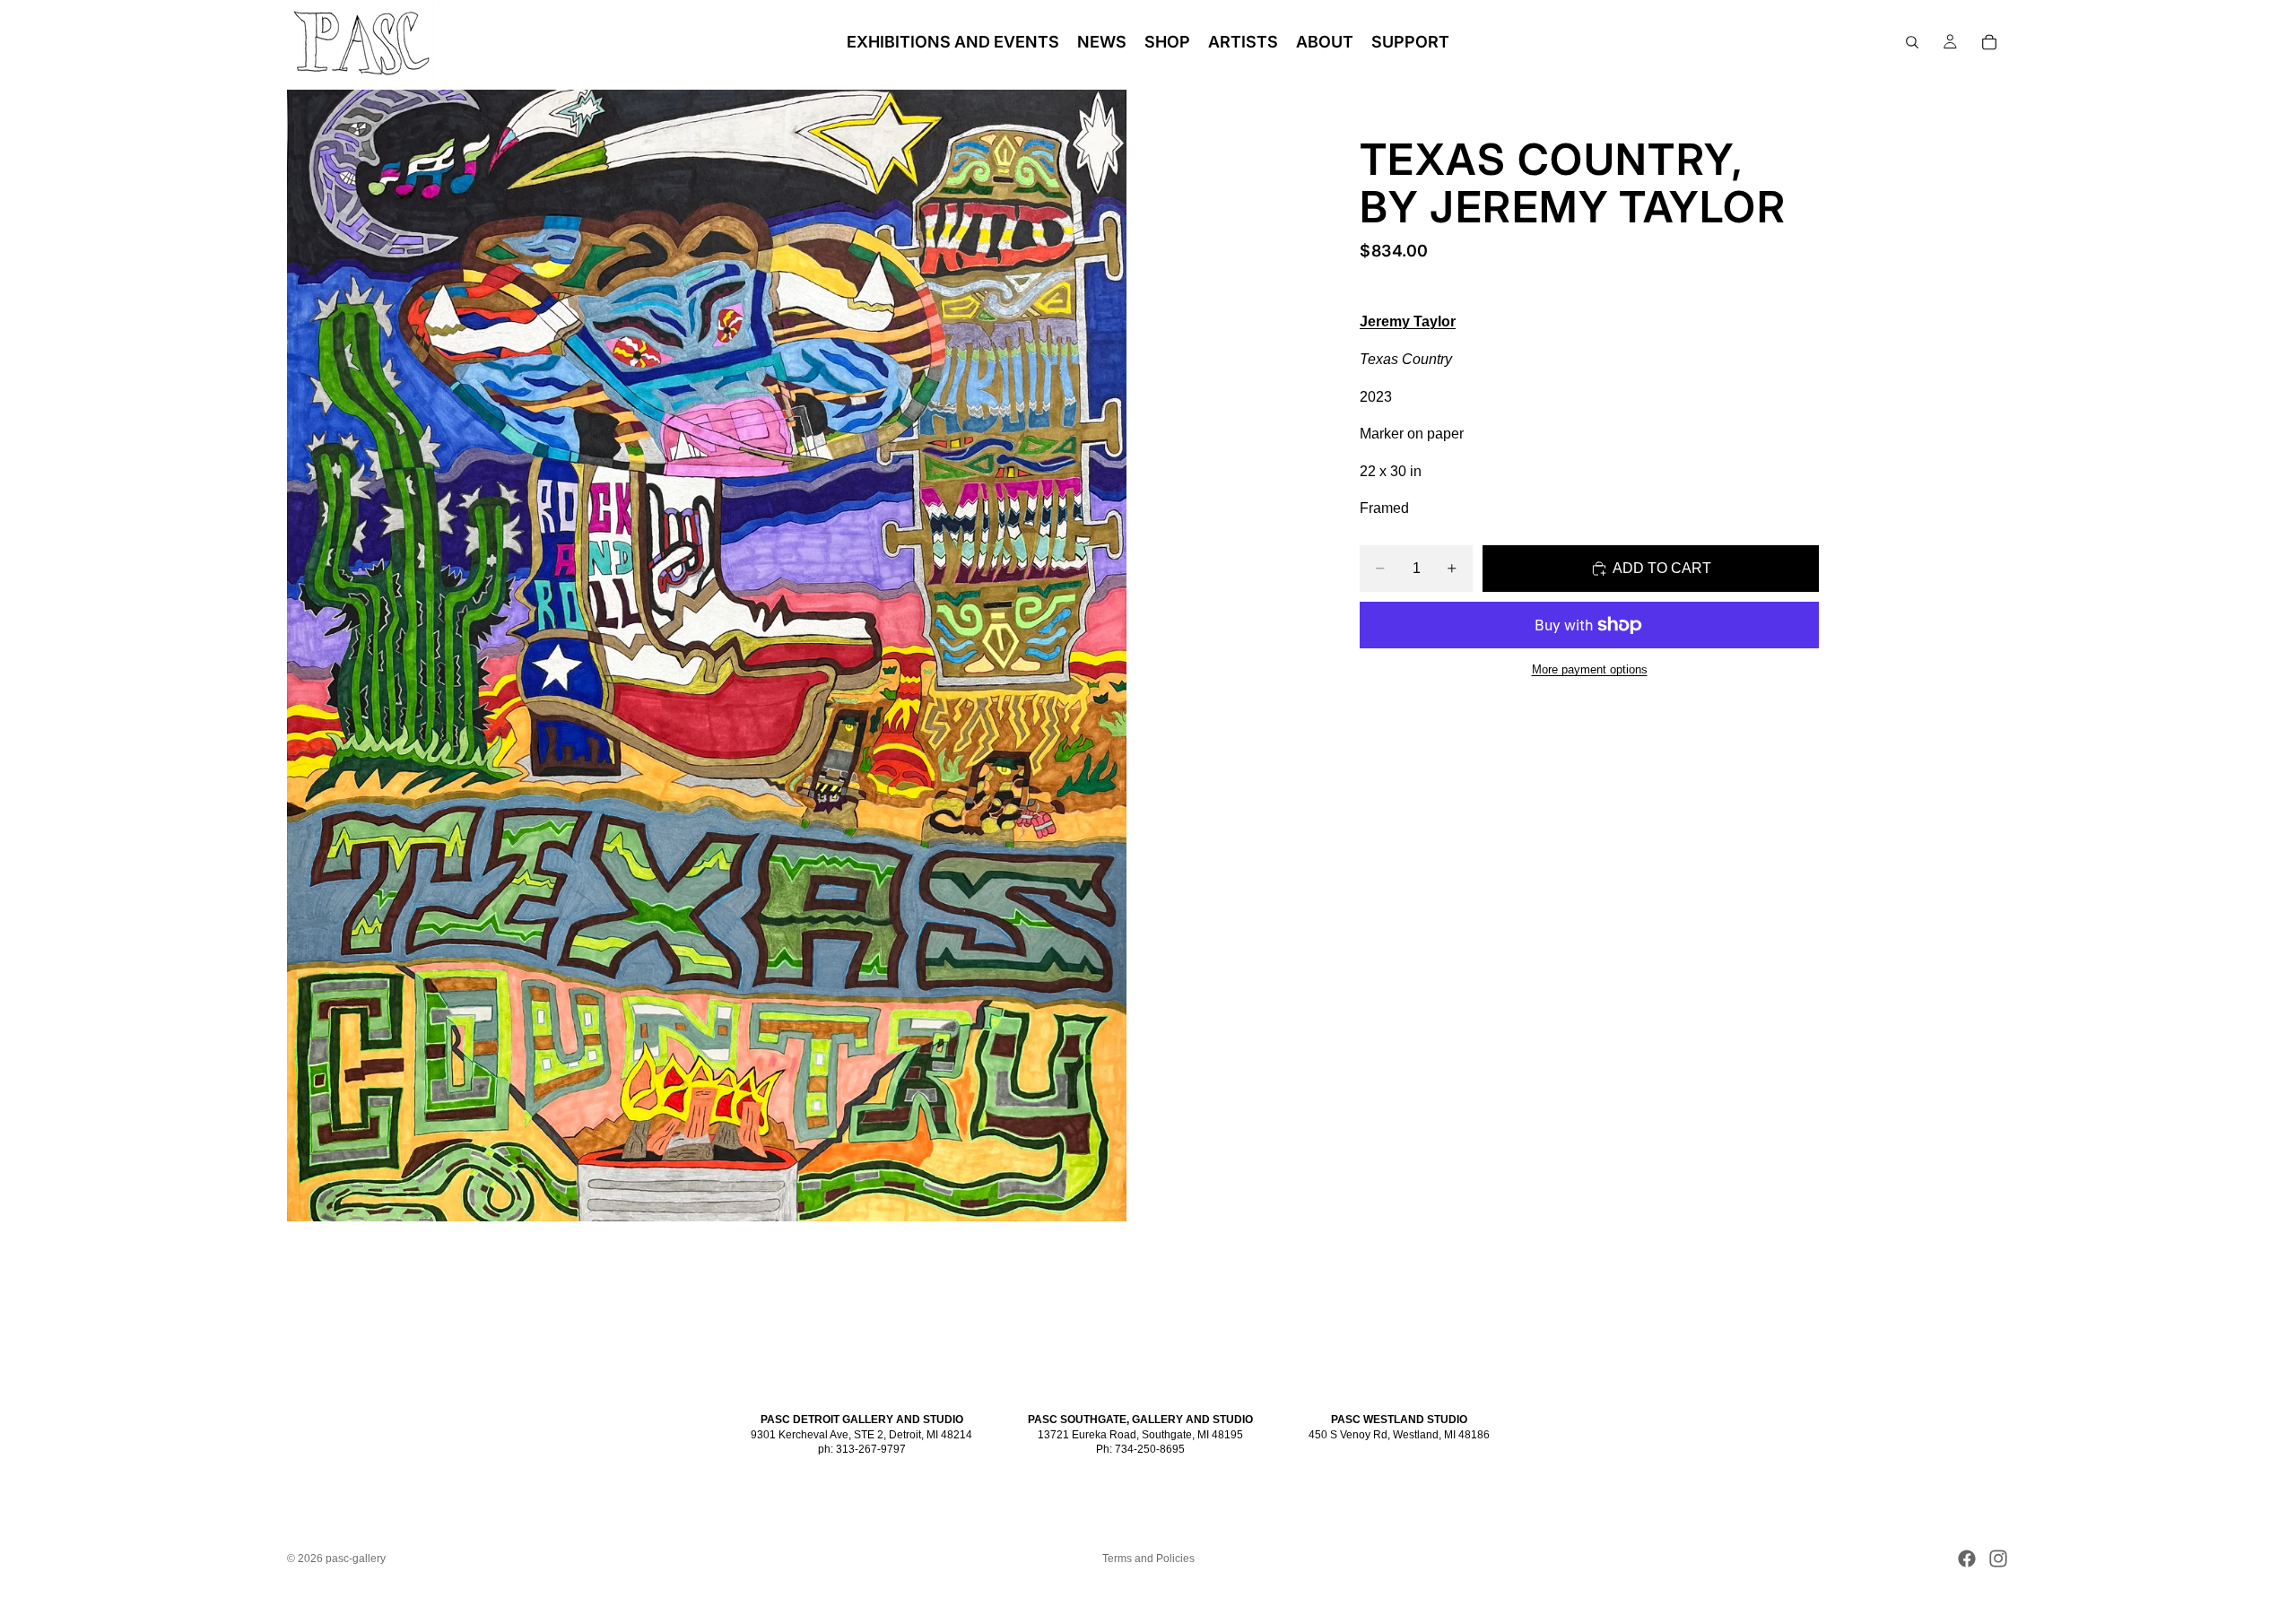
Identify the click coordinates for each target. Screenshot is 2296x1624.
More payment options (1590, 669)
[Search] (1912, 42)
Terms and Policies (1148, 1559)
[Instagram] (1998, 1559)
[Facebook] (1967, 1559)
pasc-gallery (356, 1559)
